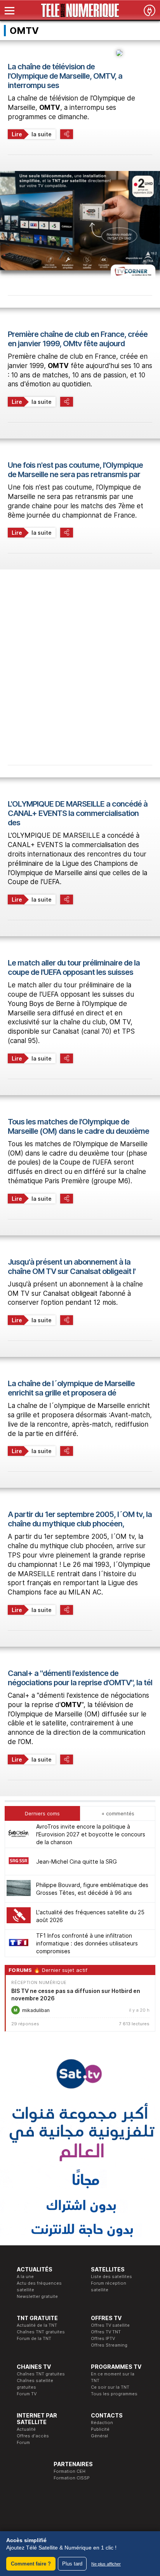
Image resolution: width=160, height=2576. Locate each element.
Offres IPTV (103, 2338)
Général (99, 2436)
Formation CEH (70, 2471)
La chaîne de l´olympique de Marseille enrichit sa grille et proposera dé (71, 1388)
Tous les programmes (114, 2394)
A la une (25, 2276)
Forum (23, 2442)
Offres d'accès (33, 2436)
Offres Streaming (109, 2345)
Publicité (100, 2429)
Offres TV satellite (110, 2325)
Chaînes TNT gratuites (41, 2332)
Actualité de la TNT (37, 2325)
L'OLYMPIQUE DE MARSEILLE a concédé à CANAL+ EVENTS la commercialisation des (78, 813)
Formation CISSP (72, 2478)
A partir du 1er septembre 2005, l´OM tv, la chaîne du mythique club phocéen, (80, 1519)
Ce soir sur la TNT (110, 2387)
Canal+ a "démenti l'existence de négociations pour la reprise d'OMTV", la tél (80, 1678)
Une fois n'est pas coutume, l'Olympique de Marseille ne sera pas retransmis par (75, 470)
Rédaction (102, 2423)
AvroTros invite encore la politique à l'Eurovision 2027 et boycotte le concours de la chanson (91, 1834)
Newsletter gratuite (37, 2296)
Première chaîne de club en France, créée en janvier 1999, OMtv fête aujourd (78, 339)
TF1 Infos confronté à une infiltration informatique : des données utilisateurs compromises (87, 1943)
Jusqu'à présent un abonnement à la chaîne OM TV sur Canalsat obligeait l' (72, 1267)
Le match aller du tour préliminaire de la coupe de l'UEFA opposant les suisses (74, 967)
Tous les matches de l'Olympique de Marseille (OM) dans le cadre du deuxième (78, 1126)
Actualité (26, 2429)
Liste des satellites (111, 2276)
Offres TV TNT (106, 2332)
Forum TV (27, 2394)
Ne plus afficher (106, 2564)
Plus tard (72, 2564)
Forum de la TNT (34, 2338)
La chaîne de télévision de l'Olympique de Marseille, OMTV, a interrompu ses (65, 76)
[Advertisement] (80, 659)
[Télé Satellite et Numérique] (80, 11)
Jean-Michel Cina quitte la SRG (77, 1862)
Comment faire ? (31, 2564)
